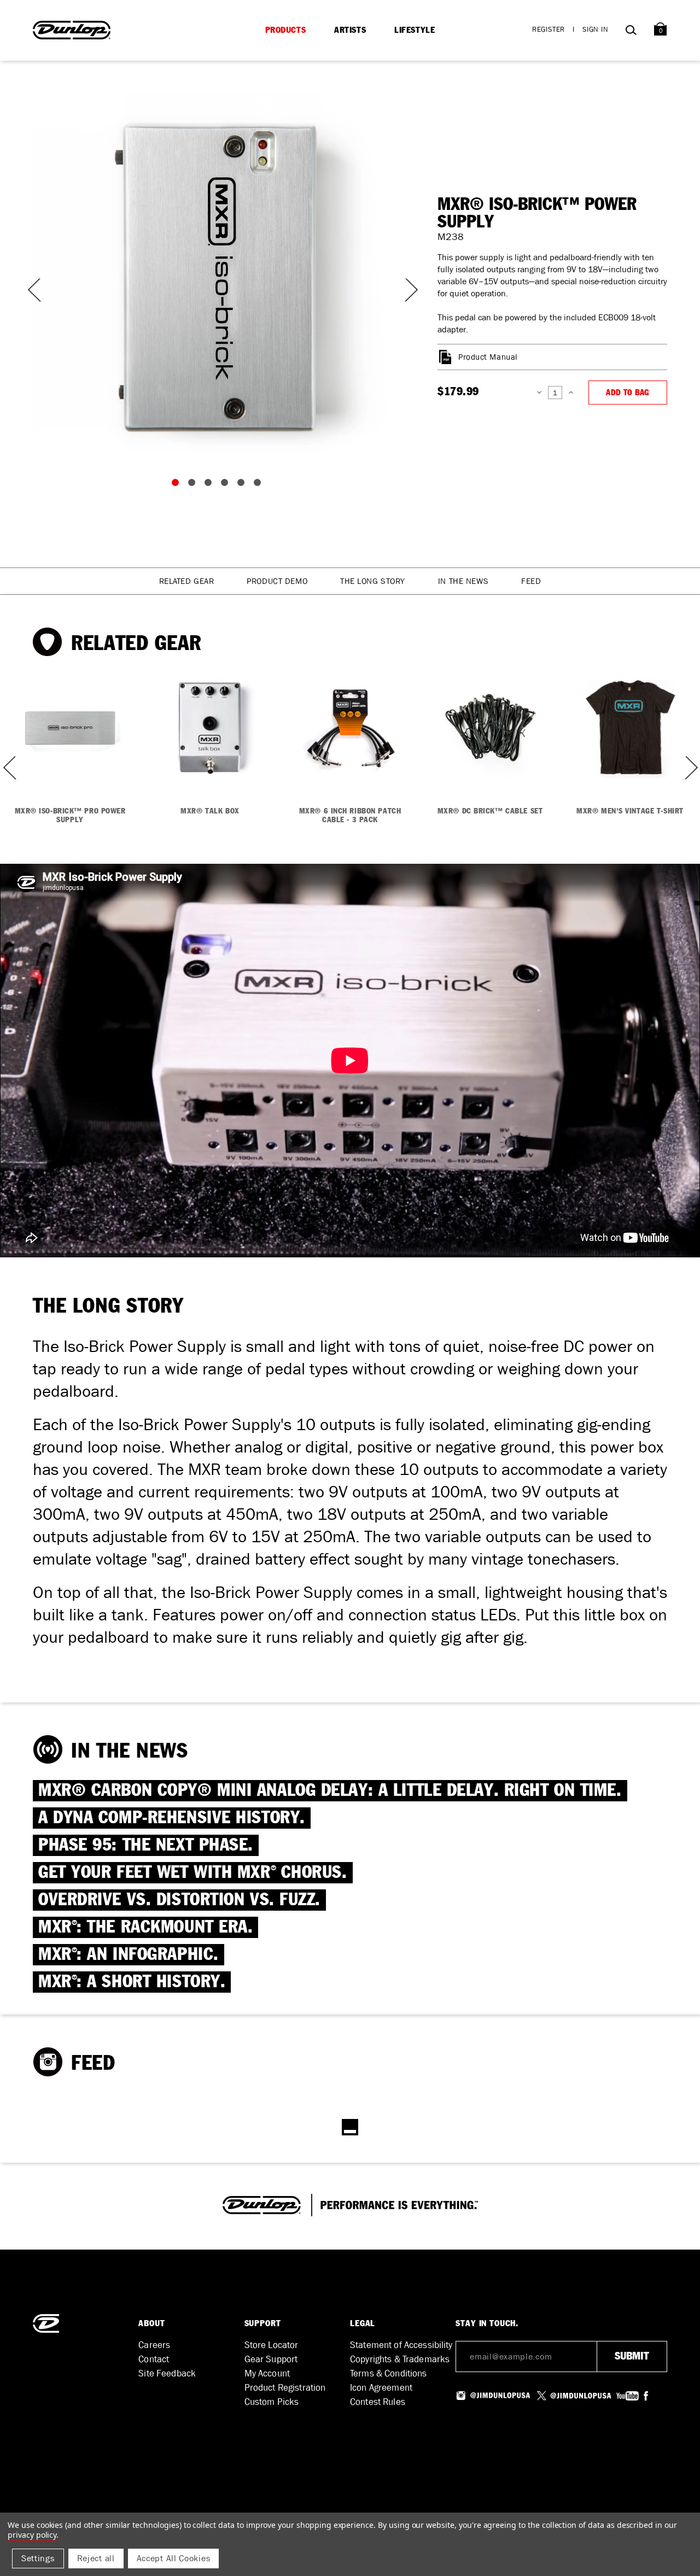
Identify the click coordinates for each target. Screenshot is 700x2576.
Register (549, 29)
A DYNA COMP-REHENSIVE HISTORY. (172, 1818)
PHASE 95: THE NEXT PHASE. (146, 1845)
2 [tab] (194, 485)
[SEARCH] (631, 32)
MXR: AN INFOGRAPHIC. (129, 1955)
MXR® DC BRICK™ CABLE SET (490, 811)
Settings (38, 2558)
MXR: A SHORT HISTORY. (132, 1982)
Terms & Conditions (389, 2373)
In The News (463, 581)
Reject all (96, 2558)
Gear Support (271, 2359)
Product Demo (277, 581)
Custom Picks (272, 2402)
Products (286, 30)
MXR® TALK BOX (210, 811)
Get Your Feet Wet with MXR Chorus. (193, 1873)
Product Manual (488, 357)
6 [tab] (260, 485)
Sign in (596, 29)
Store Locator (272, 2345)
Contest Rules (378, 2402)
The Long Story (373, 581)
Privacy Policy (32, 2535)
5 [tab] (243, 485)
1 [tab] (178, 485)
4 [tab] (227, 485)
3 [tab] (211, 485)
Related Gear (187, 581)
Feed (531, 581)
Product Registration (285, 2388)
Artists (350, 30)
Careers (154, 2345)
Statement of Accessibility (401, 2345)
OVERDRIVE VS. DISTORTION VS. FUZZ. (179, 1900)
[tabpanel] (219, 279)
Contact (154, 2359)
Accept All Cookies (174, 2558)
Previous (33, 290)
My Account (267, 2373)
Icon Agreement (381, 2388)
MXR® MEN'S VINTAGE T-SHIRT (630, 811)
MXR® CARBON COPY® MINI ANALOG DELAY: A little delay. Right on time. (330, 1791)
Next (405, 290)
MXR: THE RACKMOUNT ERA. (145, 1927)
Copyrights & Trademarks (400, 2359)
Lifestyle (415, 30)
